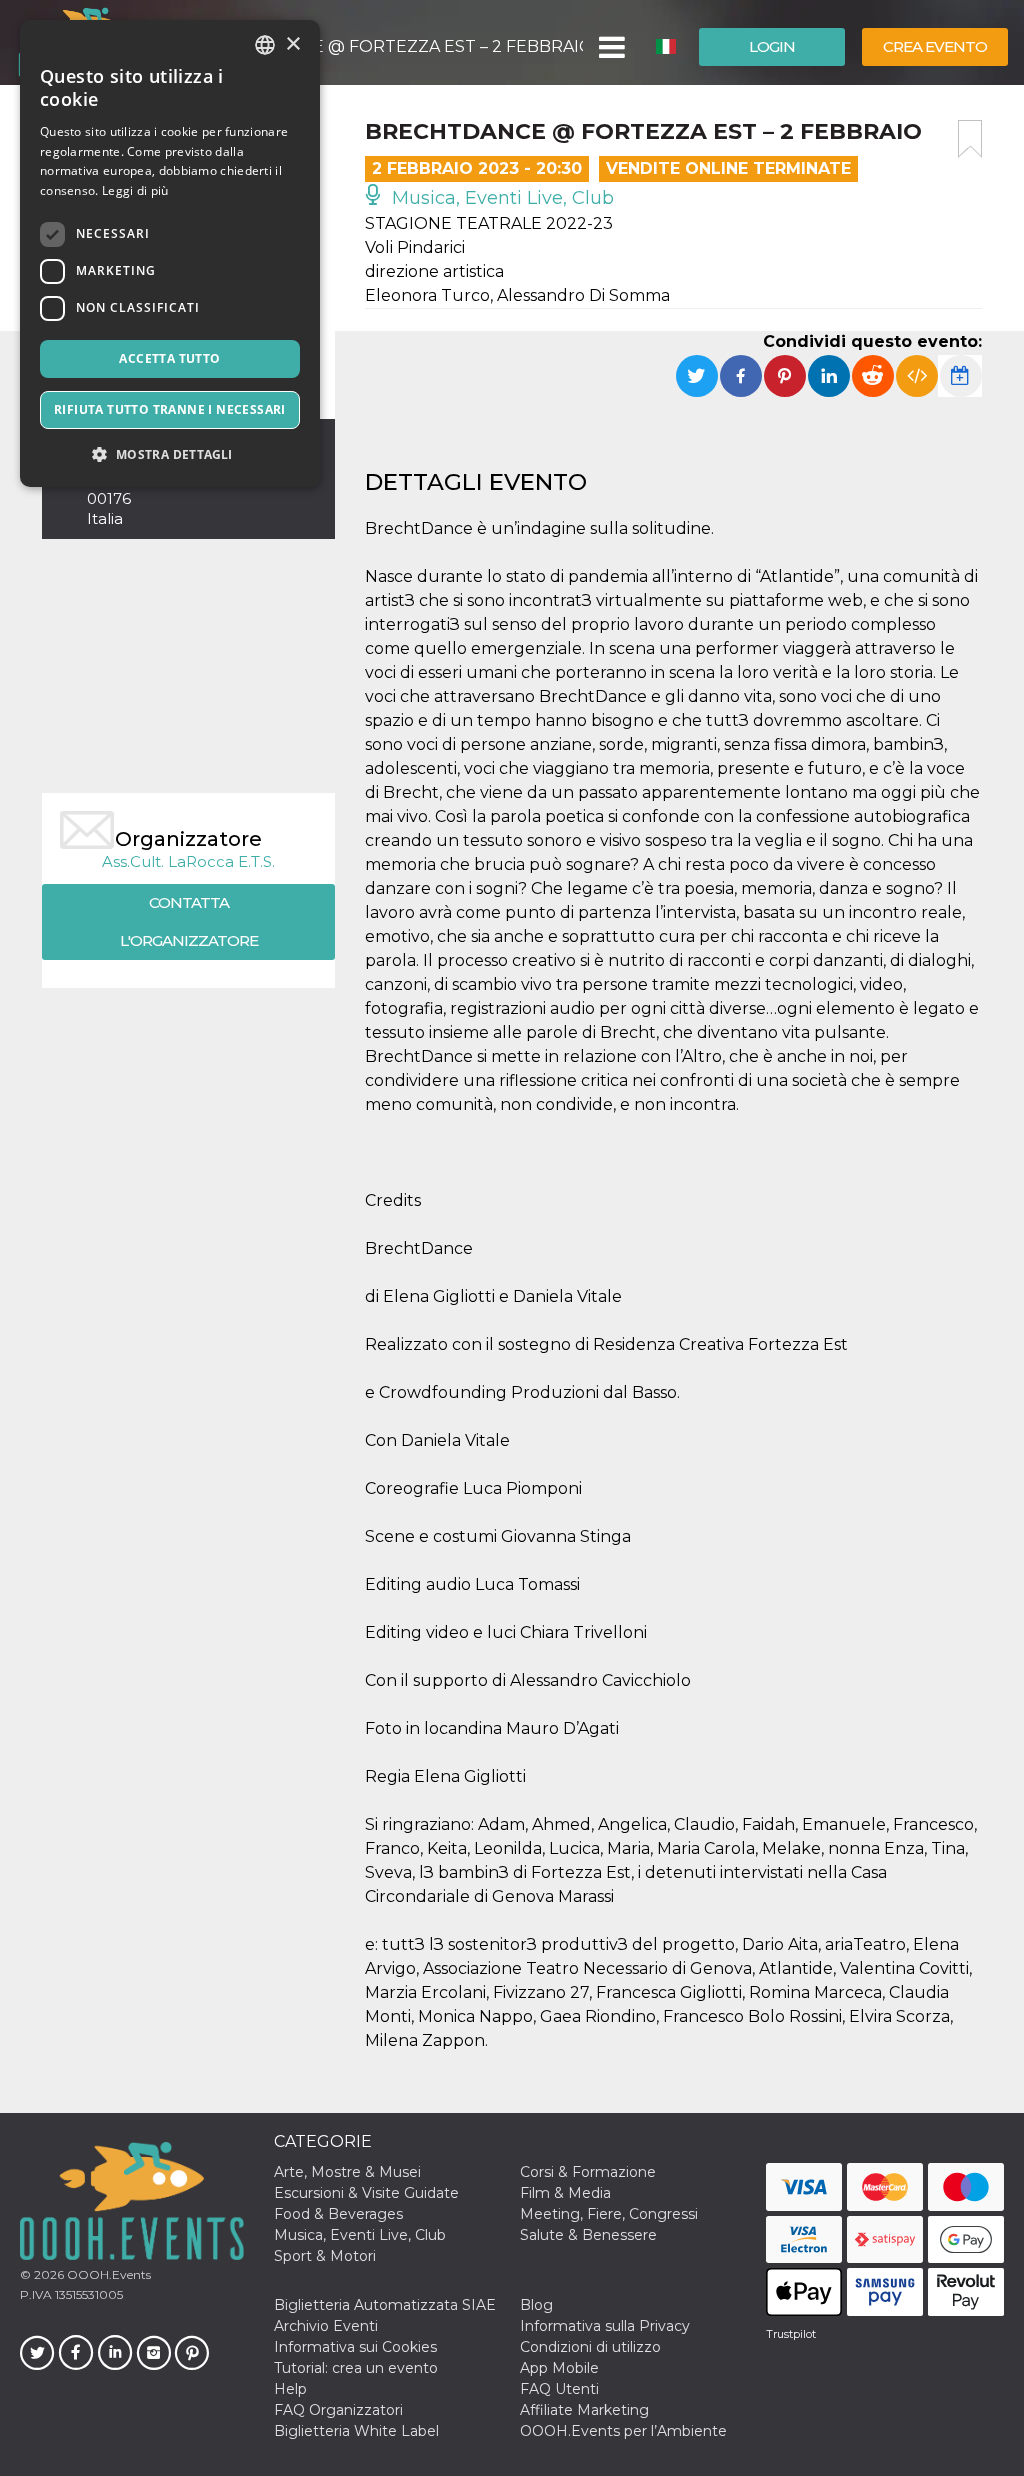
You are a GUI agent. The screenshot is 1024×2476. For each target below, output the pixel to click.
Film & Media (565, 2193)
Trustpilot (791, 2334)
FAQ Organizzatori (338, 2410)
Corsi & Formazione (588, 2172)
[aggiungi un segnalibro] (970, 139)
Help (290, 2389)
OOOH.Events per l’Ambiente (623, 2431)
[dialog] (170, 253)
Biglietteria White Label (356, 2431)
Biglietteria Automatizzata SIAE (385, 2305)
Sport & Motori (325, 2256)
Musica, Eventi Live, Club (500, 198)
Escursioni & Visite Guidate (366, 2193)
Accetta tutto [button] (169, 358)
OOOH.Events (107, 2274)
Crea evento (935, 46)
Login (772, 46)
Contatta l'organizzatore (189, 921)
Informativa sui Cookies (355, 2347)
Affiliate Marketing (584, 2410)
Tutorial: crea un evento (356, 2368)
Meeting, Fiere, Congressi (609, 2214)
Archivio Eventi (326, 2326)
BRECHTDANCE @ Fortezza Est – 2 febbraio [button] (389, 46)
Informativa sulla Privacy (605, 2326)
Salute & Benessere (588, 2235)
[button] (610, 47)
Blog (536, 2305)
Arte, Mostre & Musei (347, 2172)
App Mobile (559, 2368)
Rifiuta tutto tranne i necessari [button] (170, 409)
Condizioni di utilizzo (590, 2347)
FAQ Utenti (559, 2389)
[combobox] (265, 45)
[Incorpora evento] (917, 376)
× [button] (292, 44)
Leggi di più (135, 190)
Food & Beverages (338, 2214)
